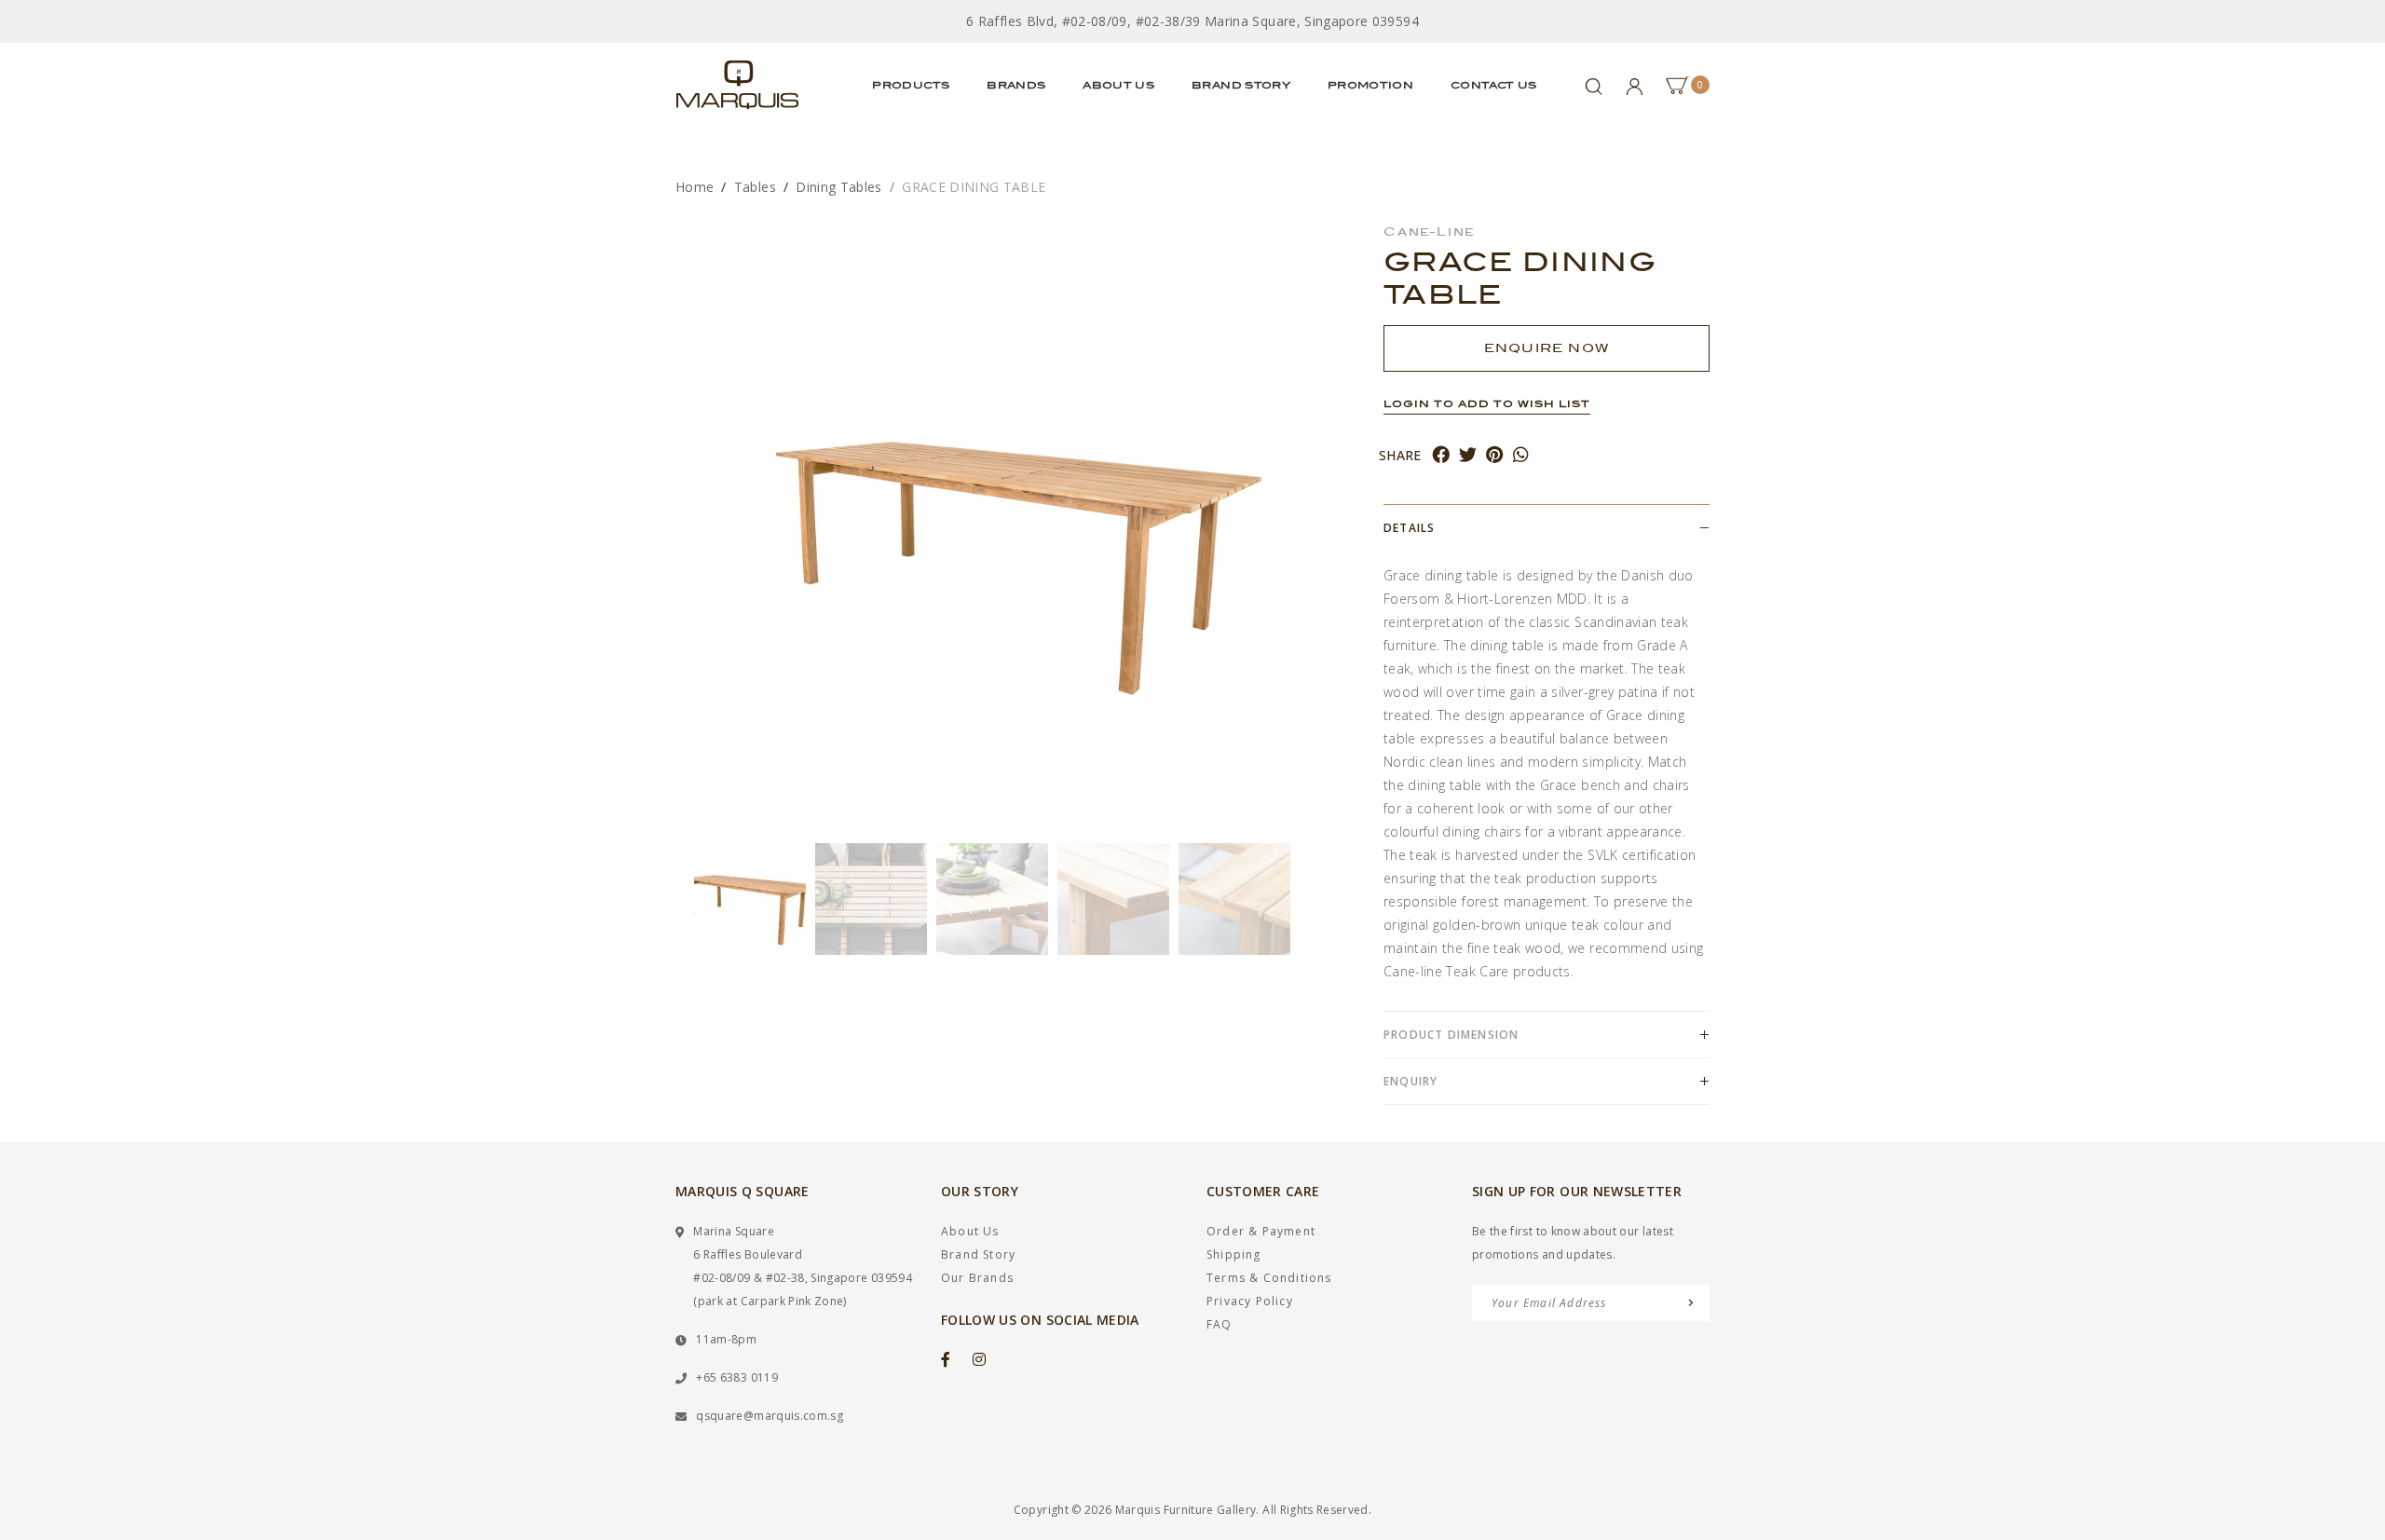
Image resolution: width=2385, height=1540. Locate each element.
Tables (755, 187)
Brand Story (1241, 85)
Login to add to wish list (1487, 403)
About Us (1118, 85)
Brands (1016, 85)
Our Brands (977, 1278)
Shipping (1234, 1254)
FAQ (1220, 1324)
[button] (685, 899)
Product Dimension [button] (1451, 1035)
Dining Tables (839, 187)
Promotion (1370, 85)
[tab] (1547, 527)
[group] (750, 899)
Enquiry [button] (1411, 1081)
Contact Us (1494, 85)
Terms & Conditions (1269, 1278)
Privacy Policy (1250, 1301)
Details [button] (1409, 528)
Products (911, 85)
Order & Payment (1261, 1231)
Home (695, 187)
